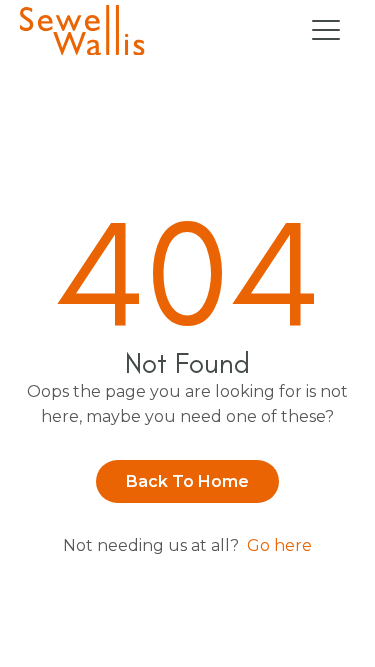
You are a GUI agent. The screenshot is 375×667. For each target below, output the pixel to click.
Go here (279, 545)
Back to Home (187, 481)
